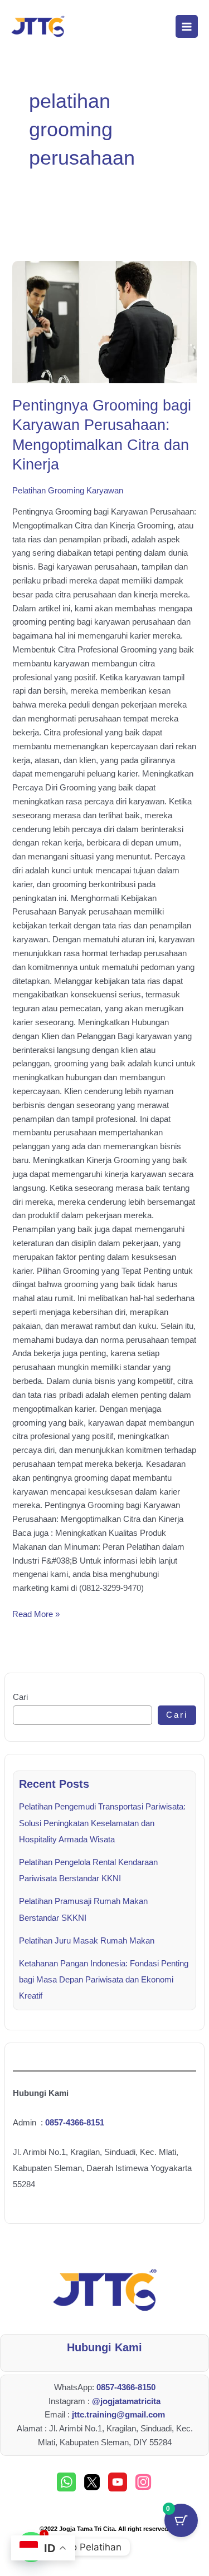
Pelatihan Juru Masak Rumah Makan (87, 1941)
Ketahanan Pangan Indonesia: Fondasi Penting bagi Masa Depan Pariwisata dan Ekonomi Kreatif (104, 1980)
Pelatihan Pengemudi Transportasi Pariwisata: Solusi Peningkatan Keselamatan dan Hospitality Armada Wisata (102, 1823)
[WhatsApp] (66, 2482)
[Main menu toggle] (187, 26)
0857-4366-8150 (126, 2387)
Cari (20, 1697)
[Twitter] (92, 2482)
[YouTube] (118, 2482)
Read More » (36, 1613)
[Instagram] (143, 2482)
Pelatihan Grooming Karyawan (68, 491)
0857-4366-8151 (75, 2123)
